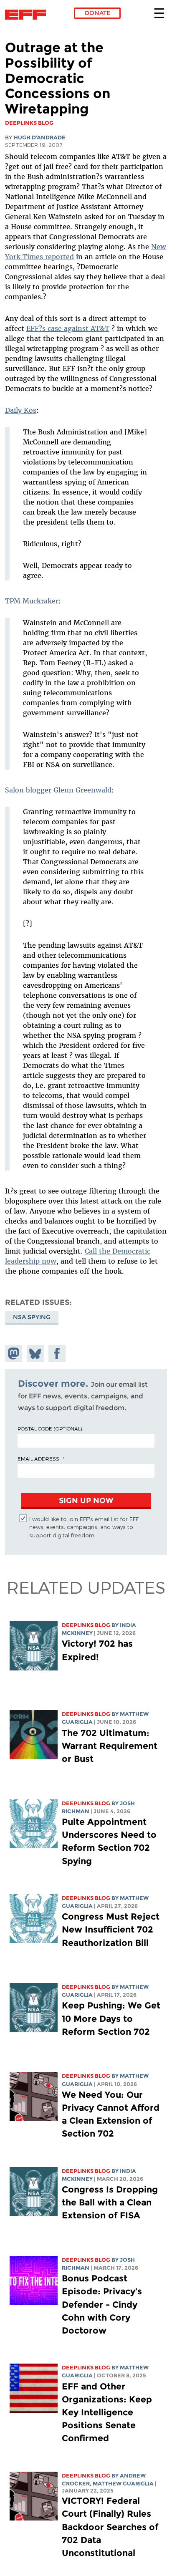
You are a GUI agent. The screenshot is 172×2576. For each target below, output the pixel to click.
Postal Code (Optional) (50, 1428)
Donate (97, 13)
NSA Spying (32, 1317)
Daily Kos (21, 410)
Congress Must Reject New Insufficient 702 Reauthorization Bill (111, 1929)
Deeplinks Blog (86, 1625)
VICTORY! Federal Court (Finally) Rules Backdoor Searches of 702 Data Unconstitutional (110, 2527)
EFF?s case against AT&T (68, 328)
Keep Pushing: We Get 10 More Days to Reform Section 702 (111, 2018)
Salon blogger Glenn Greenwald (58, 790)
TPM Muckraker (32, 601)
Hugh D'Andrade (40, 138)
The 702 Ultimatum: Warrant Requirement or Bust (110, 1746)
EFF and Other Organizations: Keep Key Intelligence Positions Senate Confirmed (107, 2412)
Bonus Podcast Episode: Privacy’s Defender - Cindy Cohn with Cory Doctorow (102, 2304)
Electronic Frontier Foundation (28, 15)
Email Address (38, 1458)
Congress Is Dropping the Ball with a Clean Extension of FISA (110, 2202)
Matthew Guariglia (123, 2484)
